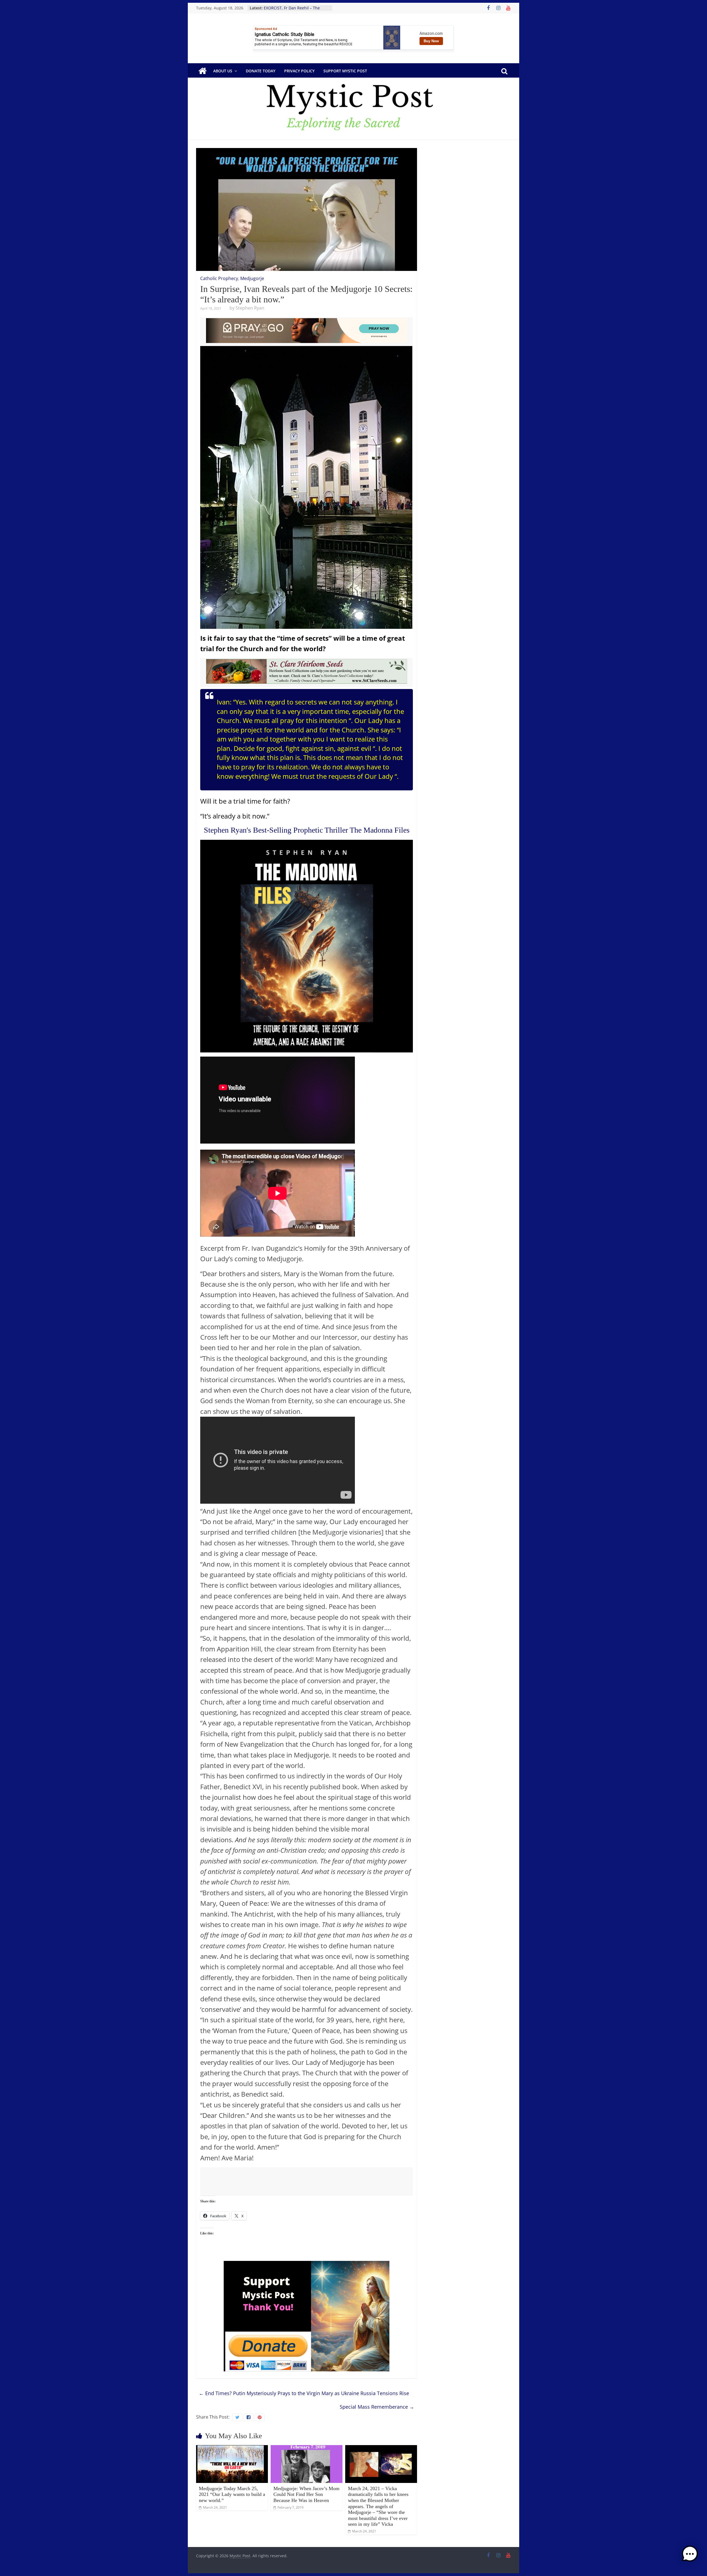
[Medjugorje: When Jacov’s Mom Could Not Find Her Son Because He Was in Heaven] (307, 2448)
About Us (223, 71)
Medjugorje (252, 278)
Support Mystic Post (345, 71)
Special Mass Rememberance (377, 2407)
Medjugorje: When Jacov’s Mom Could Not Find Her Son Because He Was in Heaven (306, 2494)
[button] (690, 2556)
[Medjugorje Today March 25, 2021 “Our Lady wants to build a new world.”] (232, 2448)
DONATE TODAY (261, 71)
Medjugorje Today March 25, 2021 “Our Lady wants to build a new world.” (232, 2494)
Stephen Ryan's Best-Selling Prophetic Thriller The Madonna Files (307, 830)
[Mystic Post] (202, 71)
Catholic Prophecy (219, 278)
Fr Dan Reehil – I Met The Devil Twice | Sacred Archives (292, 11)
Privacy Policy (299, 71)
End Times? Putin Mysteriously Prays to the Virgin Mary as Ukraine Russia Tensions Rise (304, 2393)
